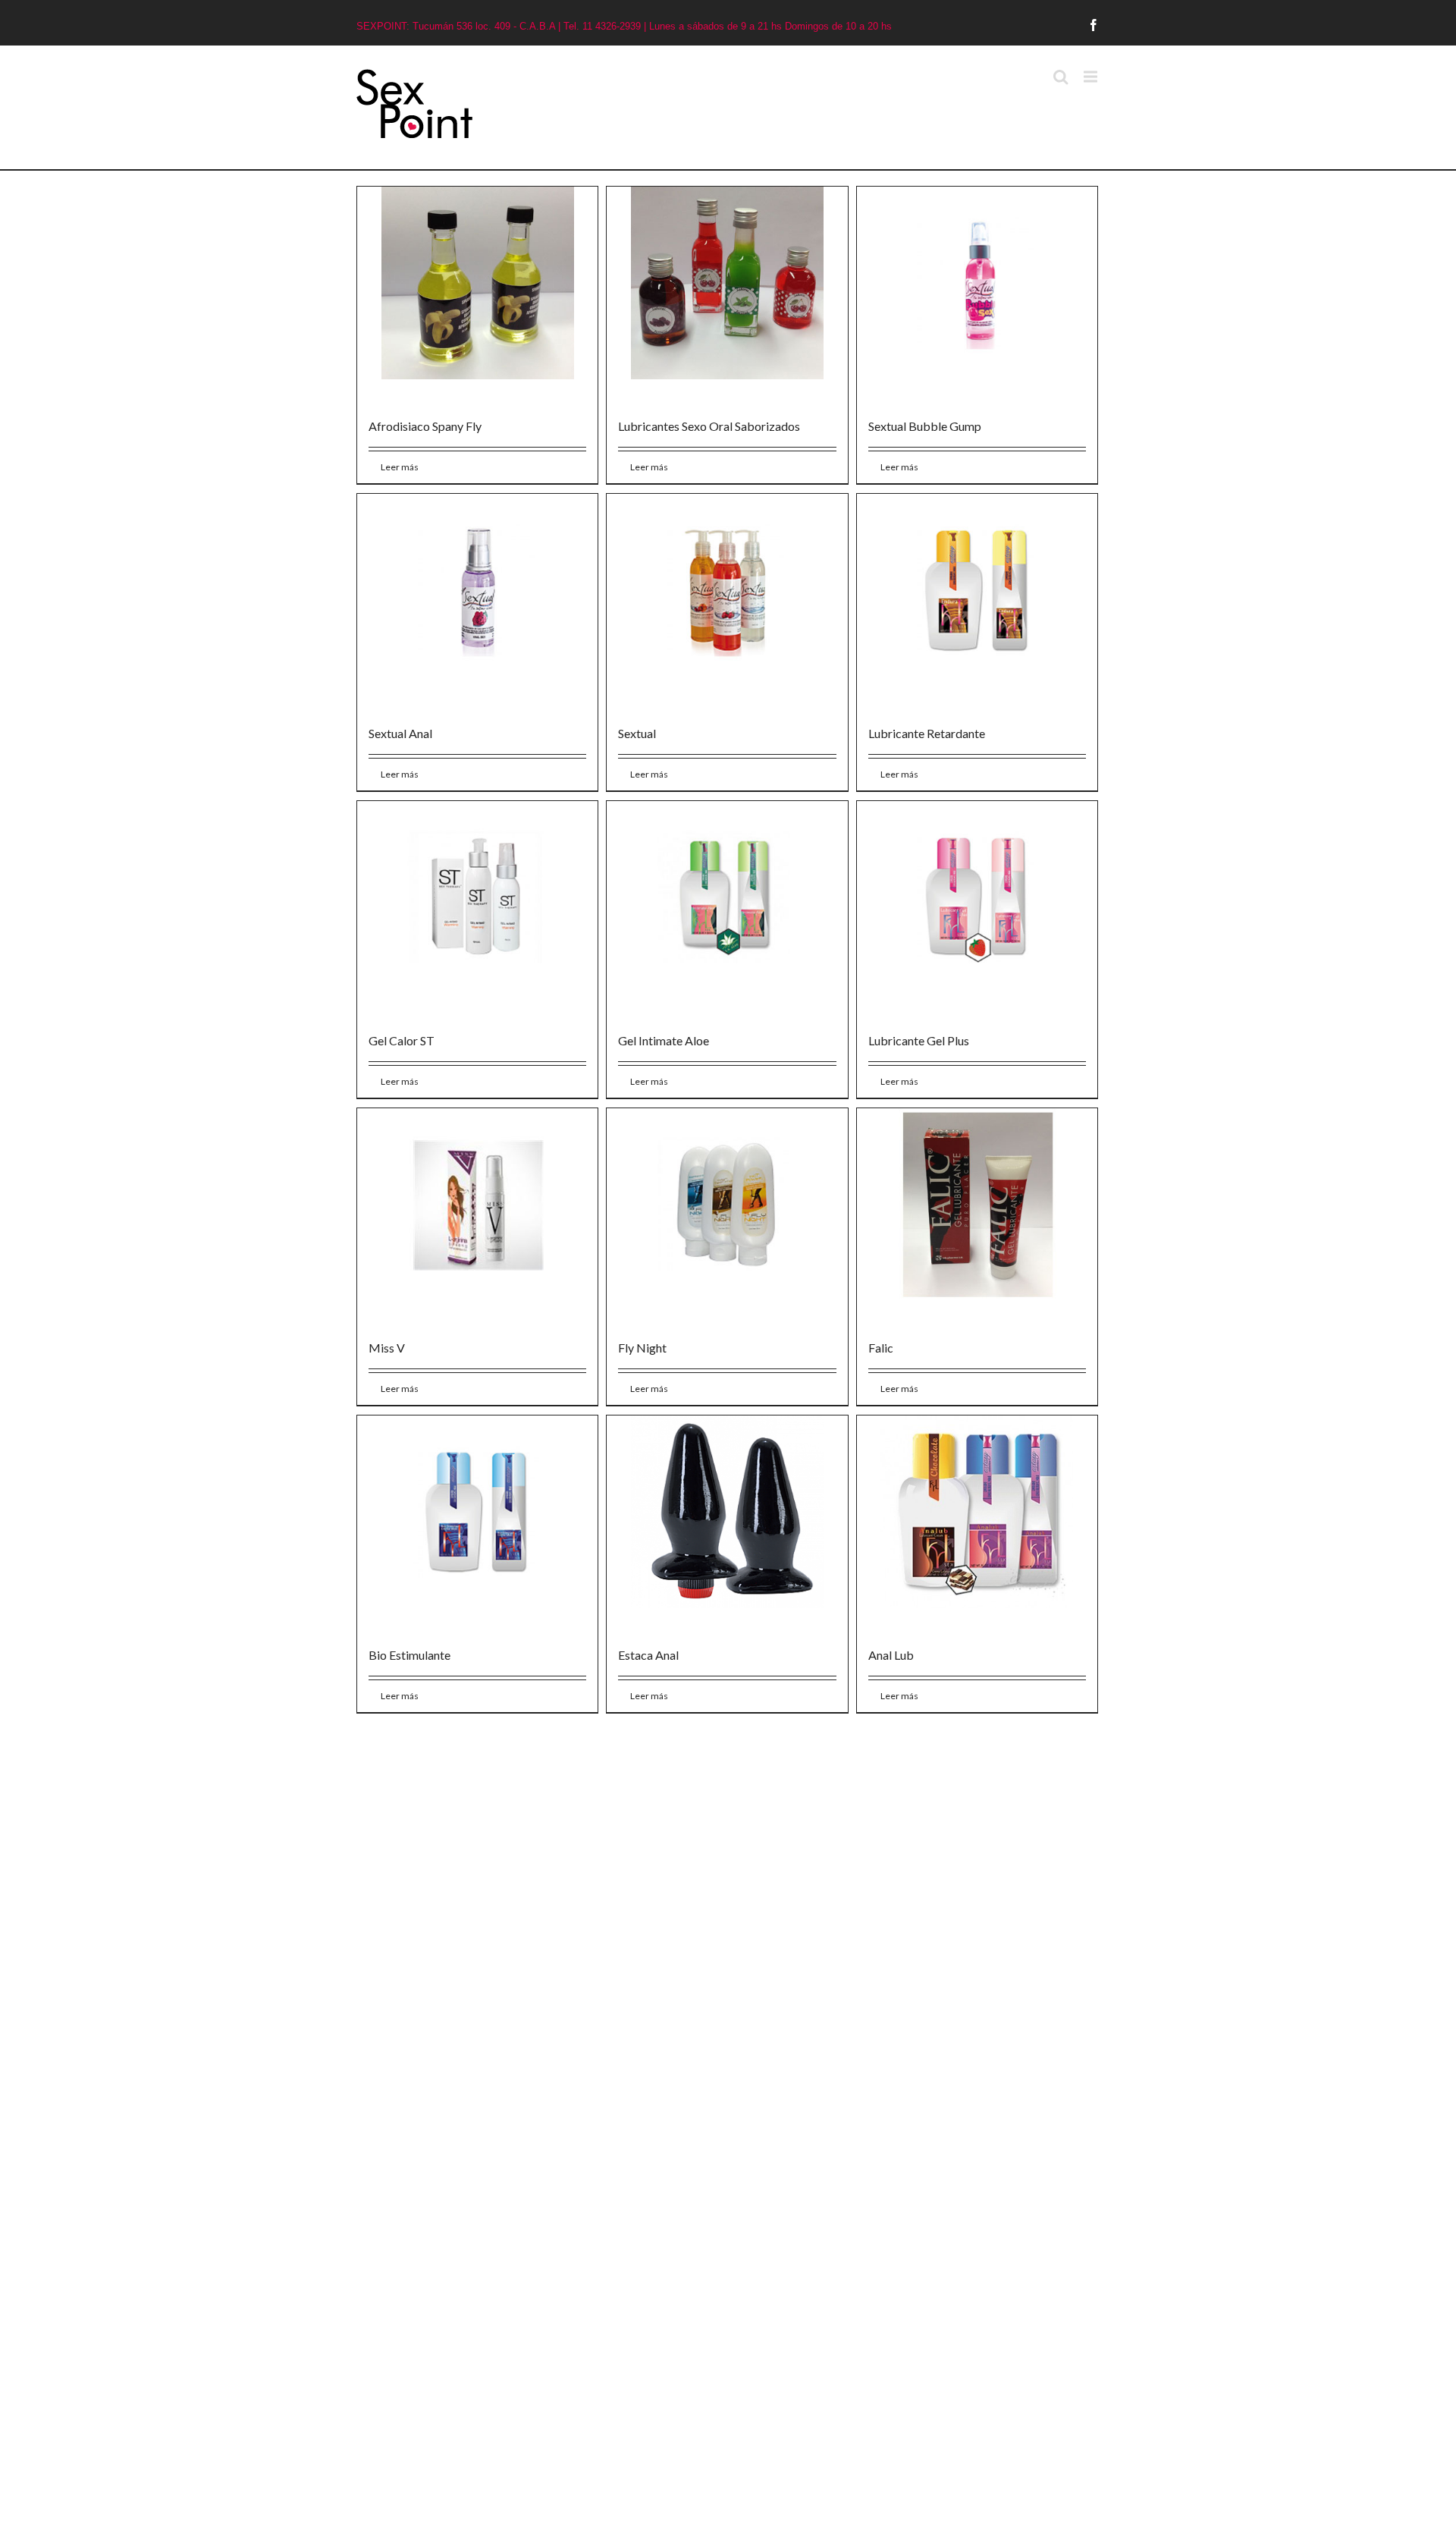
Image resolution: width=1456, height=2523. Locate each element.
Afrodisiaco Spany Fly (425, 424)
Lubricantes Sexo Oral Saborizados (707, 424)
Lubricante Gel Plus (914, 1035)
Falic (876, 1341)
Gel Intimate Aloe (661, 1035)
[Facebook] (1094, 25)
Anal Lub (886, 1646)
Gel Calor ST (402, 1035)
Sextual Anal (400, 729)
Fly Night (640, 1341)
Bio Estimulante (409, 1646)
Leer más (400, 465)
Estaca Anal (646, 1646)
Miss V (387, 1341)
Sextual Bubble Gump (920, 424)
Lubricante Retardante (922, 729)
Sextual (635, 729)
